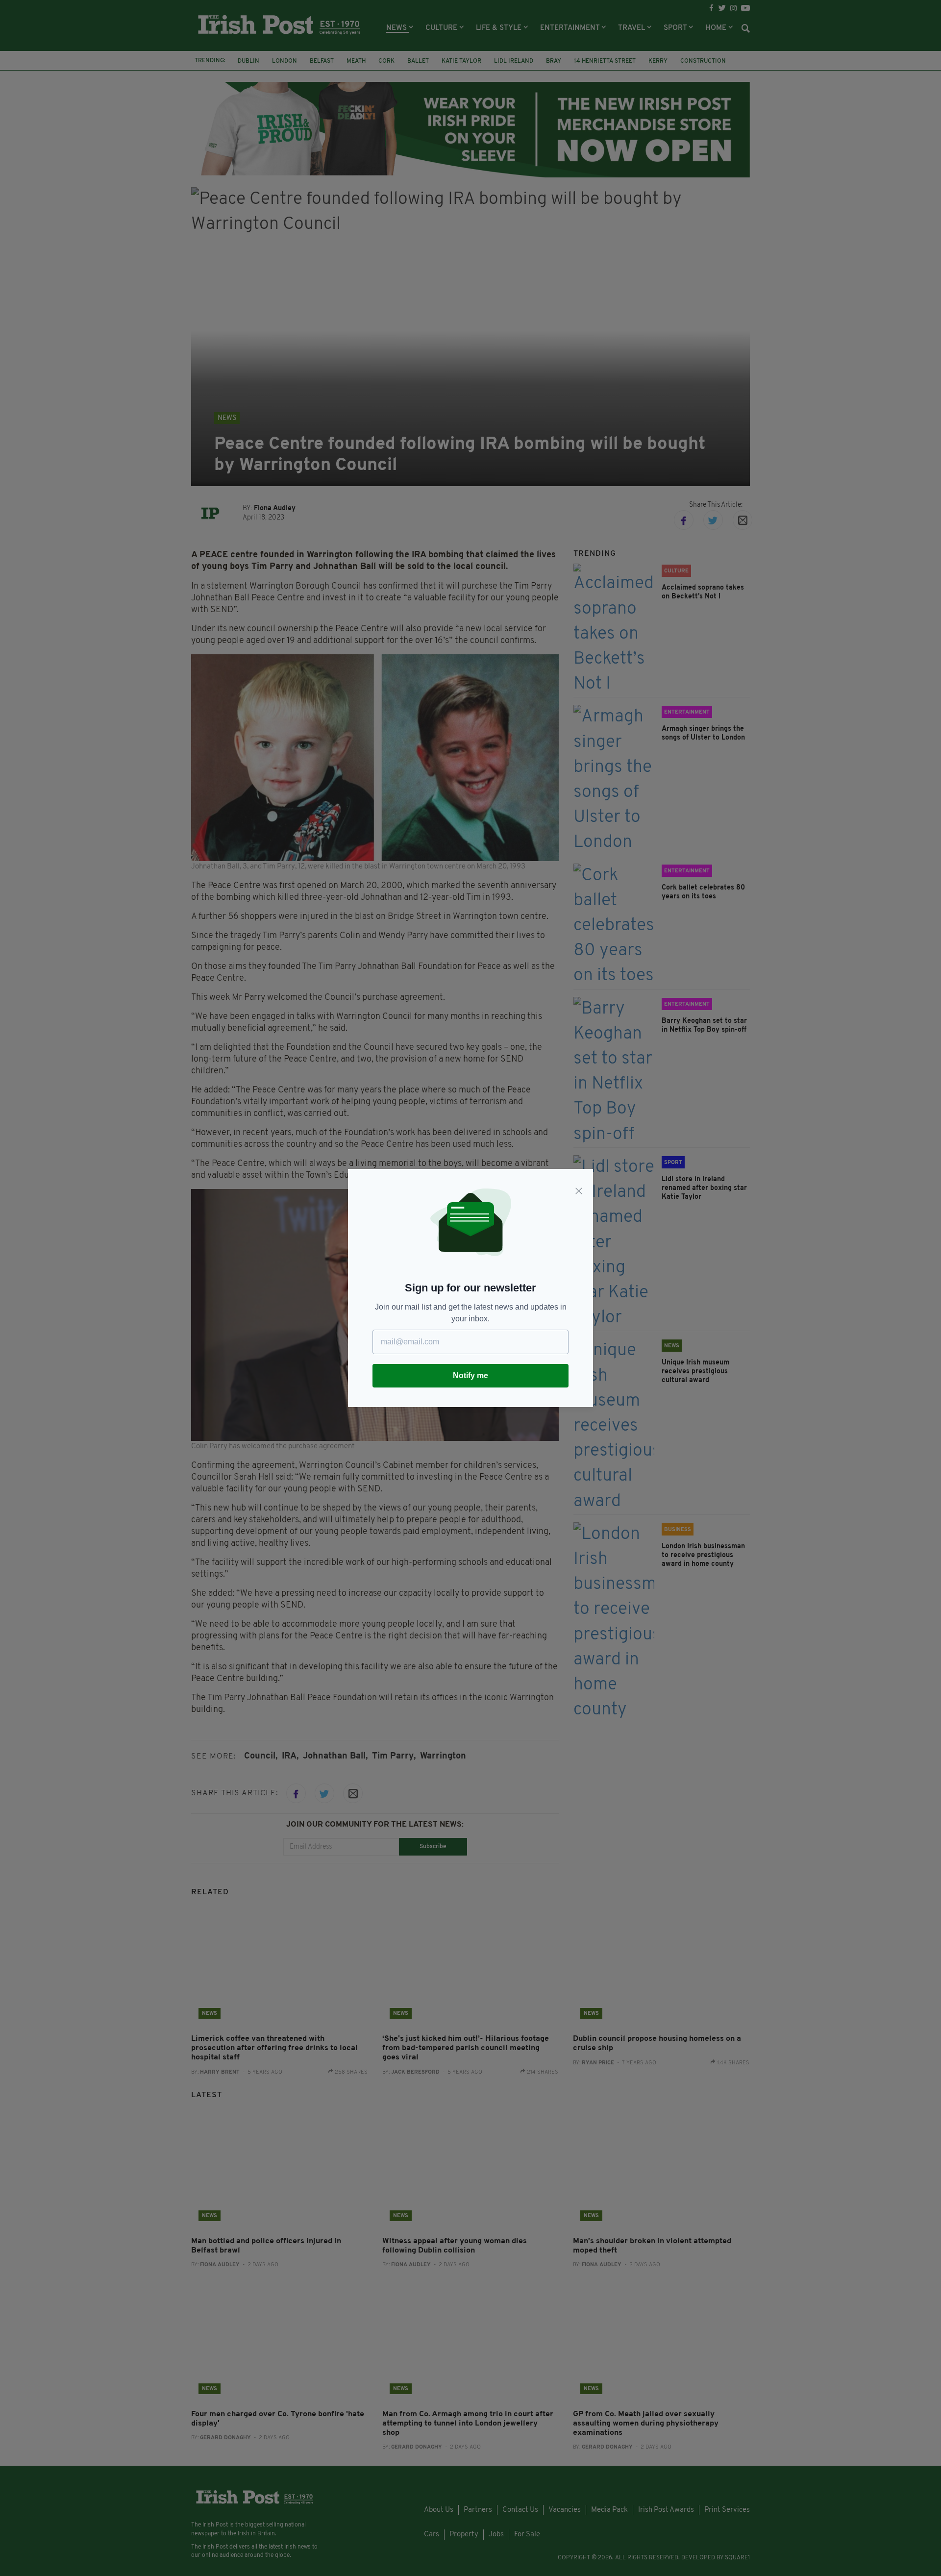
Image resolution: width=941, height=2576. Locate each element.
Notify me (470, 1375)
